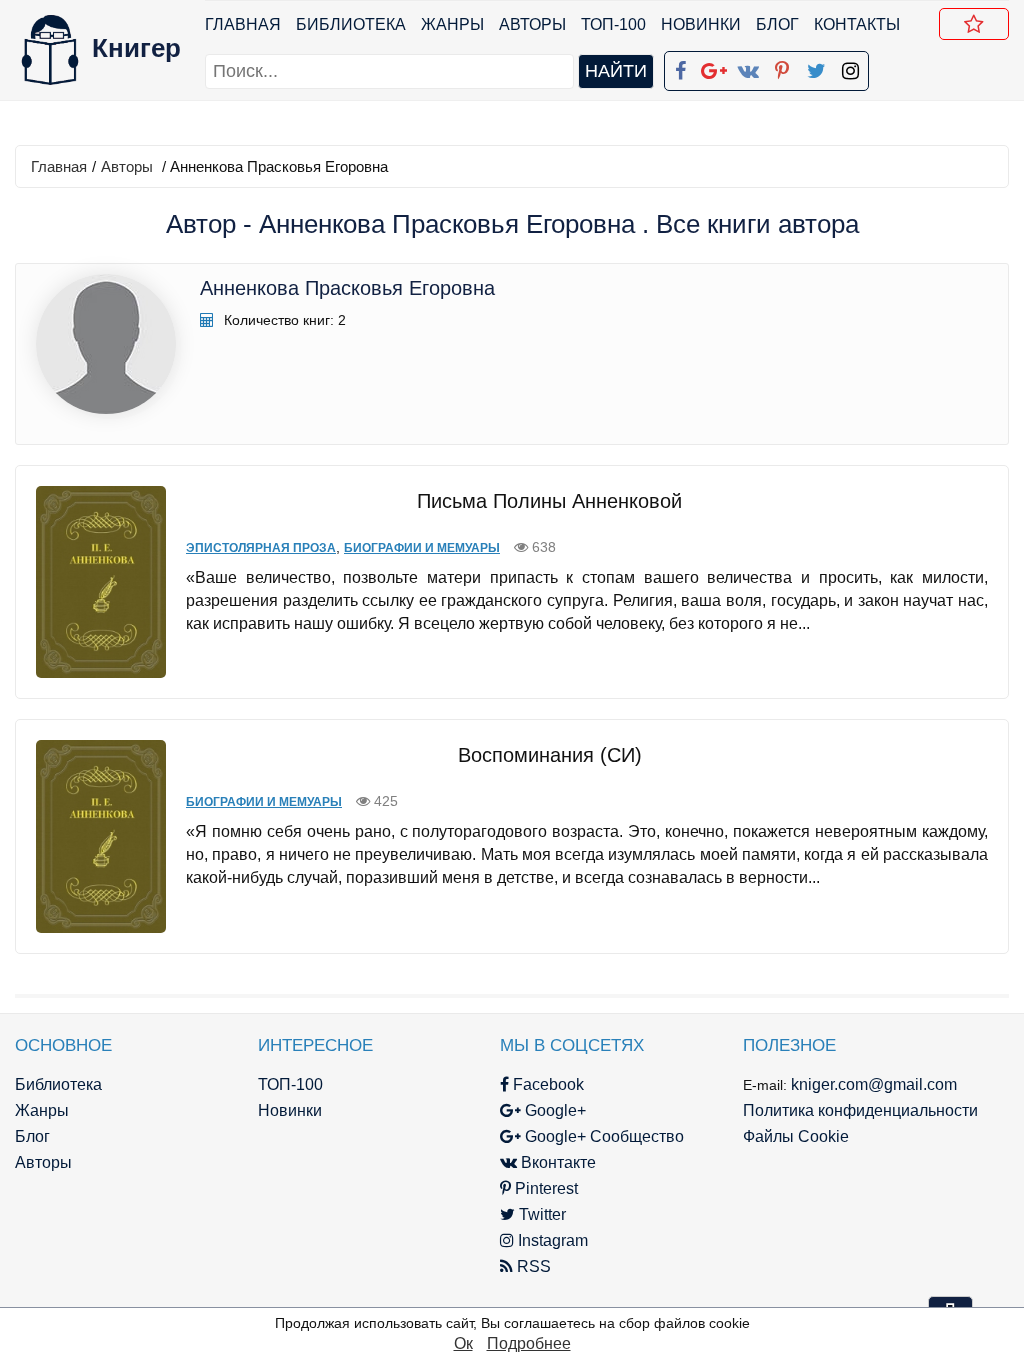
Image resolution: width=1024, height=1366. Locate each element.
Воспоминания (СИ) (550, 755)
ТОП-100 (613, 24)
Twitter (540, 1214)
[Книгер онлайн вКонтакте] (748, 67)
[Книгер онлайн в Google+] (714, 67)
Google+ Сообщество (602, 1136)
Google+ (553, 1110)
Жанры (452, 24)
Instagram (551, 1240)
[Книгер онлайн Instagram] (850, 67)
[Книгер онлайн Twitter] (816, 67)
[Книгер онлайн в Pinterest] (782, 67)
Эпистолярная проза (261, 548)
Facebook (546, 1084)
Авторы (532, 24)
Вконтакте (556, 1162)
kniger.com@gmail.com (874, 1084)
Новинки (701, 24)
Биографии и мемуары (422, 548)
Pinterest (544, 1188)
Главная (243, 24)
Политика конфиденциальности (860, 1110)
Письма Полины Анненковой (549, 501)
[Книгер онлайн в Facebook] (680, 67)
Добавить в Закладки (974, 24)
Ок (463, 1343)
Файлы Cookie (796, 1136)
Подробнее (529, 1343)
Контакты (857, 24)
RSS (532, 1266)
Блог (777, 24)
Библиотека (351, 24)
